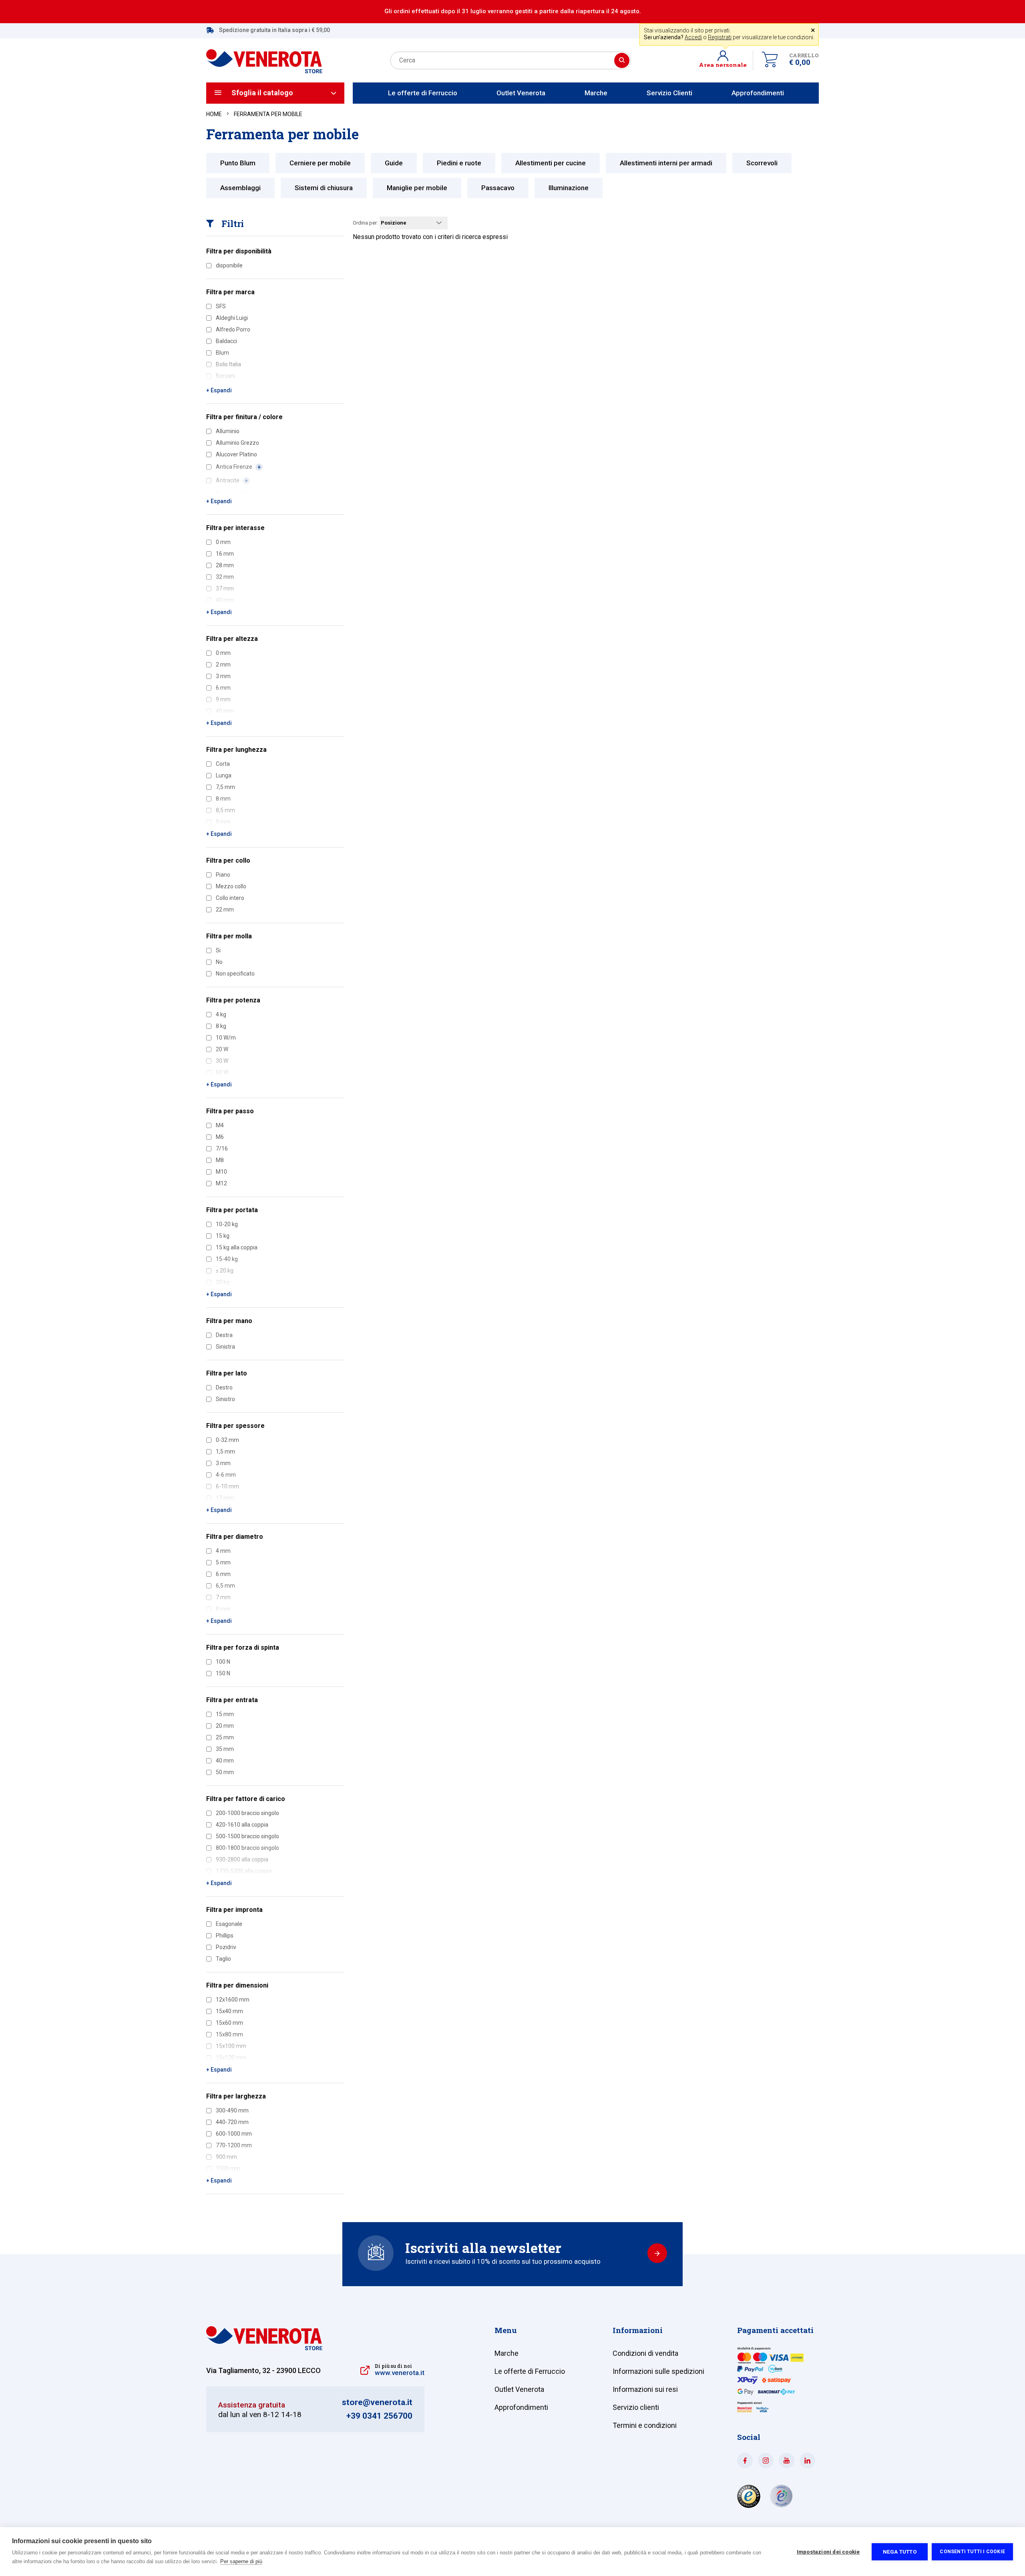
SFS (221, 306)
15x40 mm (229, 2011)
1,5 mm (225, 1452)
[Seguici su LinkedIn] (807, 2461)
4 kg (221, 1014)
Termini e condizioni (645, 2425)
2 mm (223, 665)
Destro (224, 1387)
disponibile (229, 265)
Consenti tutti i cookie (972, 2552)
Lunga (224, 775)
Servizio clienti (636, 2407)
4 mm (223, 1551)
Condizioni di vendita (645, 2353)
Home (214, 114)
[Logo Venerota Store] (264, 2348)
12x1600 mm (233, 2000)
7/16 (222, 1148)
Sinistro (225, 1399)
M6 (220, 1137)
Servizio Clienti (669, 93)
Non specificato (235, 974)
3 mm (223, 676)
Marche (596, 93)
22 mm (225, 910)
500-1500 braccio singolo (247, 1836)
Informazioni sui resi (645, 2389)
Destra (224, 1335)
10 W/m (226, 1038)
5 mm (223, 1562)
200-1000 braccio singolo (247, 1813)
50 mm (225, 1772)
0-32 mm (227, 1440)
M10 (221, 1172)
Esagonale (229, 1924)
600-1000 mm (234, 2134)
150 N (223, 1673)
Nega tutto (900, 2552)
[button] (726, 60)
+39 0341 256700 (379, 2416)
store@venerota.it (377, 2402)
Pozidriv (226, 1947)
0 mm (223, 542)
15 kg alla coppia (237, 1247)
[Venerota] (264, 57)
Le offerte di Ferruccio (423, 93)
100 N (223, 1662)
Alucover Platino (236, 454)
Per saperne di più (241, 2561)
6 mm (223, 1574)
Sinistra (225, 1347)
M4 (220, 1125)
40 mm (225, 1761)
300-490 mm (232, 2110)
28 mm (225, 565)
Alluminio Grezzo (237, 443)
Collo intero (230, 898)
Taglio (223, 1959)
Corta (223, 764)
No (219, 962)
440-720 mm (232, 2122)
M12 (221, 1183)
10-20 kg (227, 1224)
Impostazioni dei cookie (828, 2552)
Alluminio (228, 431)
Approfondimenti (758, 93)
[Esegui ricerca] (622, 60)
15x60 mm (229, 2023)
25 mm (225, 1737)
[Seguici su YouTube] (787, 2461)
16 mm (225, 554)
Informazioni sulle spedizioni (658, 2371)
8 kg (221, 1026)
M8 (220, 1160)
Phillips (225, 1936)
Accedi (693, 37)
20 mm (225, 1726)
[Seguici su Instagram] (766, 2461)
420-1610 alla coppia (242, 1825)
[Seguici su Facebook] (745, 2461)
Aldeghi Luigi (232, 318)
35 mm (225, 1749)
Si (218, 950)
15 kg (223, 1236)
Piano (223, 875)
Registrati (720, 37)
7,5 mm (225, 787)
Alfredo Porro (233, 329)
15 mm (225, 1714)
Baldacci (226, 341)
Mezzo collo (231, 886)
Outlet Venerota (521, 93)
